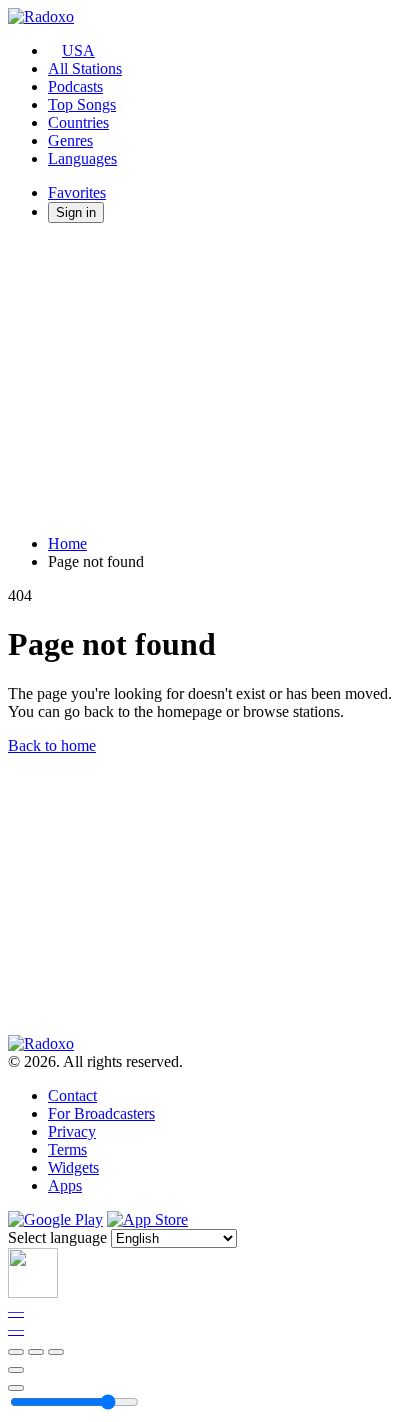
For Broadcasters (101, 1113)
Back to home (52, 745)
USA (78, 50)
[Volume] (16, 1388)
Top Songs (82, 104)
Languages (82, 158)
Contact (72, 1095)
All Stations (85, 68)
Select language (57, 1237)
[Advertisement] (206, 379)
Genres (70, 140)
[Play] (36, 1352)
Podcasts (75, 86)
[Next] (56, 1352)
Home (67, 543)
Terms (67, 1149)
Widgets (73, 1167)
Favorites (77, 192)
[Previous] (16, 1352)
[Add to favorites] (16, 1370)
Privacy (72, 1131)
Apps (65, 1185)
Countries (78, 122)
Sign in (76, 212)
